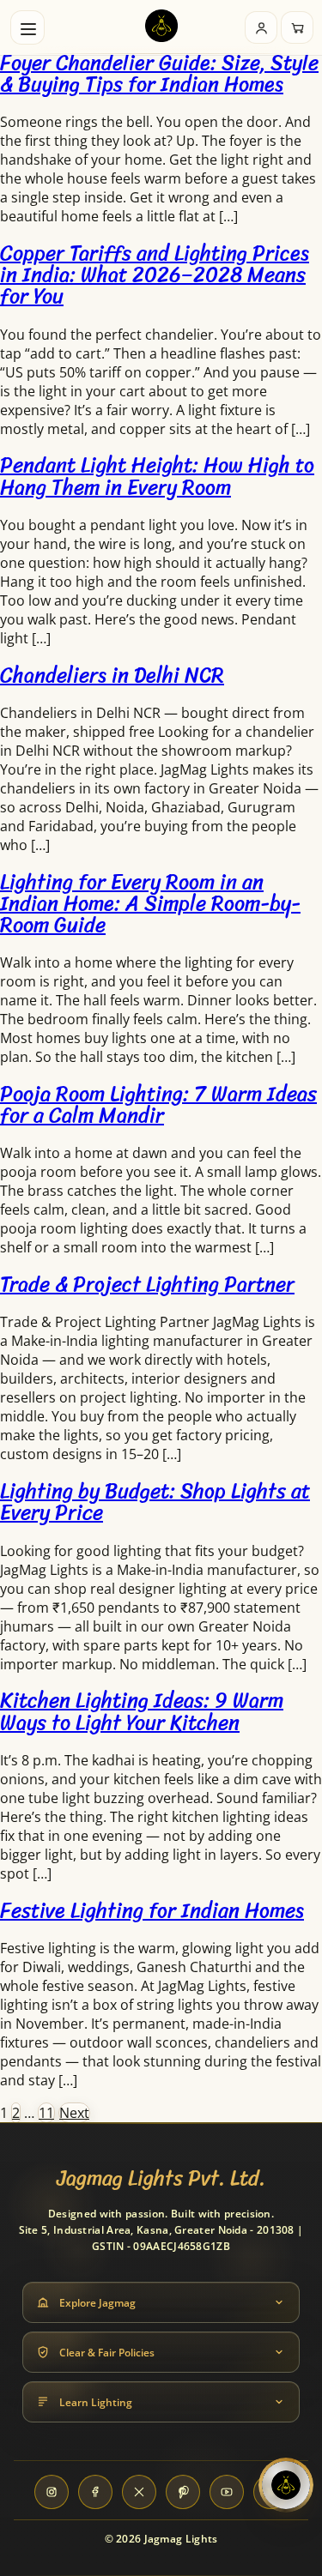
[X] (139, 2492)
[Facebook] (95, 2492)
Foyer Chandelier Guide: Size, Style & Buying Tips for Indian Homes (159, 73)
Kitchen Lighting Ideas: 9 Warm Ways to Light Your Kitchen (142, 1711)
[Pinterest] (183, 2492)
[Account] (261, 27)
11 (46, 2113)
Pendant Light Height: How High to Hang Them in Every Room (157, 476)
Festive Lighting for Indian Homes (152, 1910)
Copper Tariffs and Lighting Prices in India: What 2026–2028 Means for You (155, 274)
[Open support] (286, 2485)
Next (74, 2113)
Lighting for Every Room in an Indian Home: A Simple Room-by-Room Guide (150, 903)
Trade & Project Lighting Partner (147, 1284)
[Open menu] (27, 27)
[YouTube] (227, 2492)
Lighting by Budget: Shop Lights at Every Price (155, 1502)
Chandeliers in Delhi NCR (112, 675)
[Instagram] (52, 2492)
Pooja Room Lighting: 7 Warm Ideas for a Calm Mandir (158, 1104)
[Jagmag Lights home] (161, 28)
